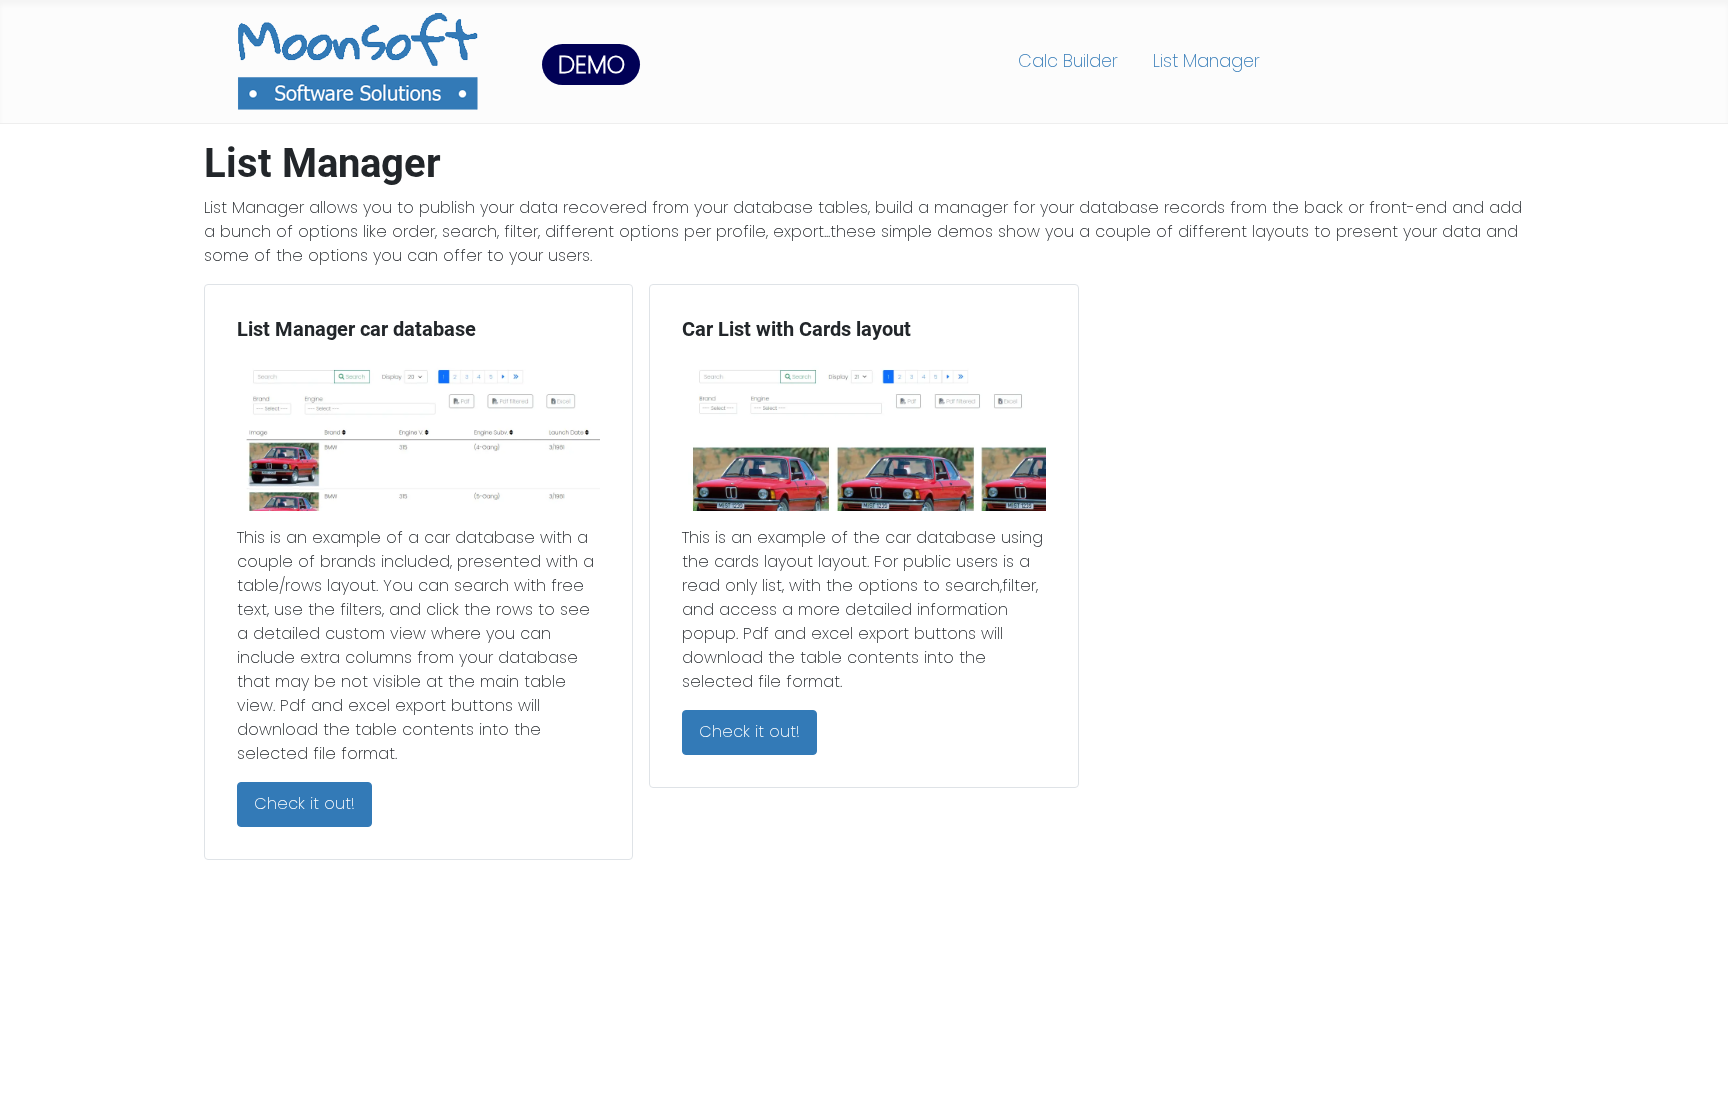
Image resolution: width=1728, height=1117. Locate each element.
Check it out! (304, 803)
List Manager (1206, 61)
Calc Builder (1068, 61)
